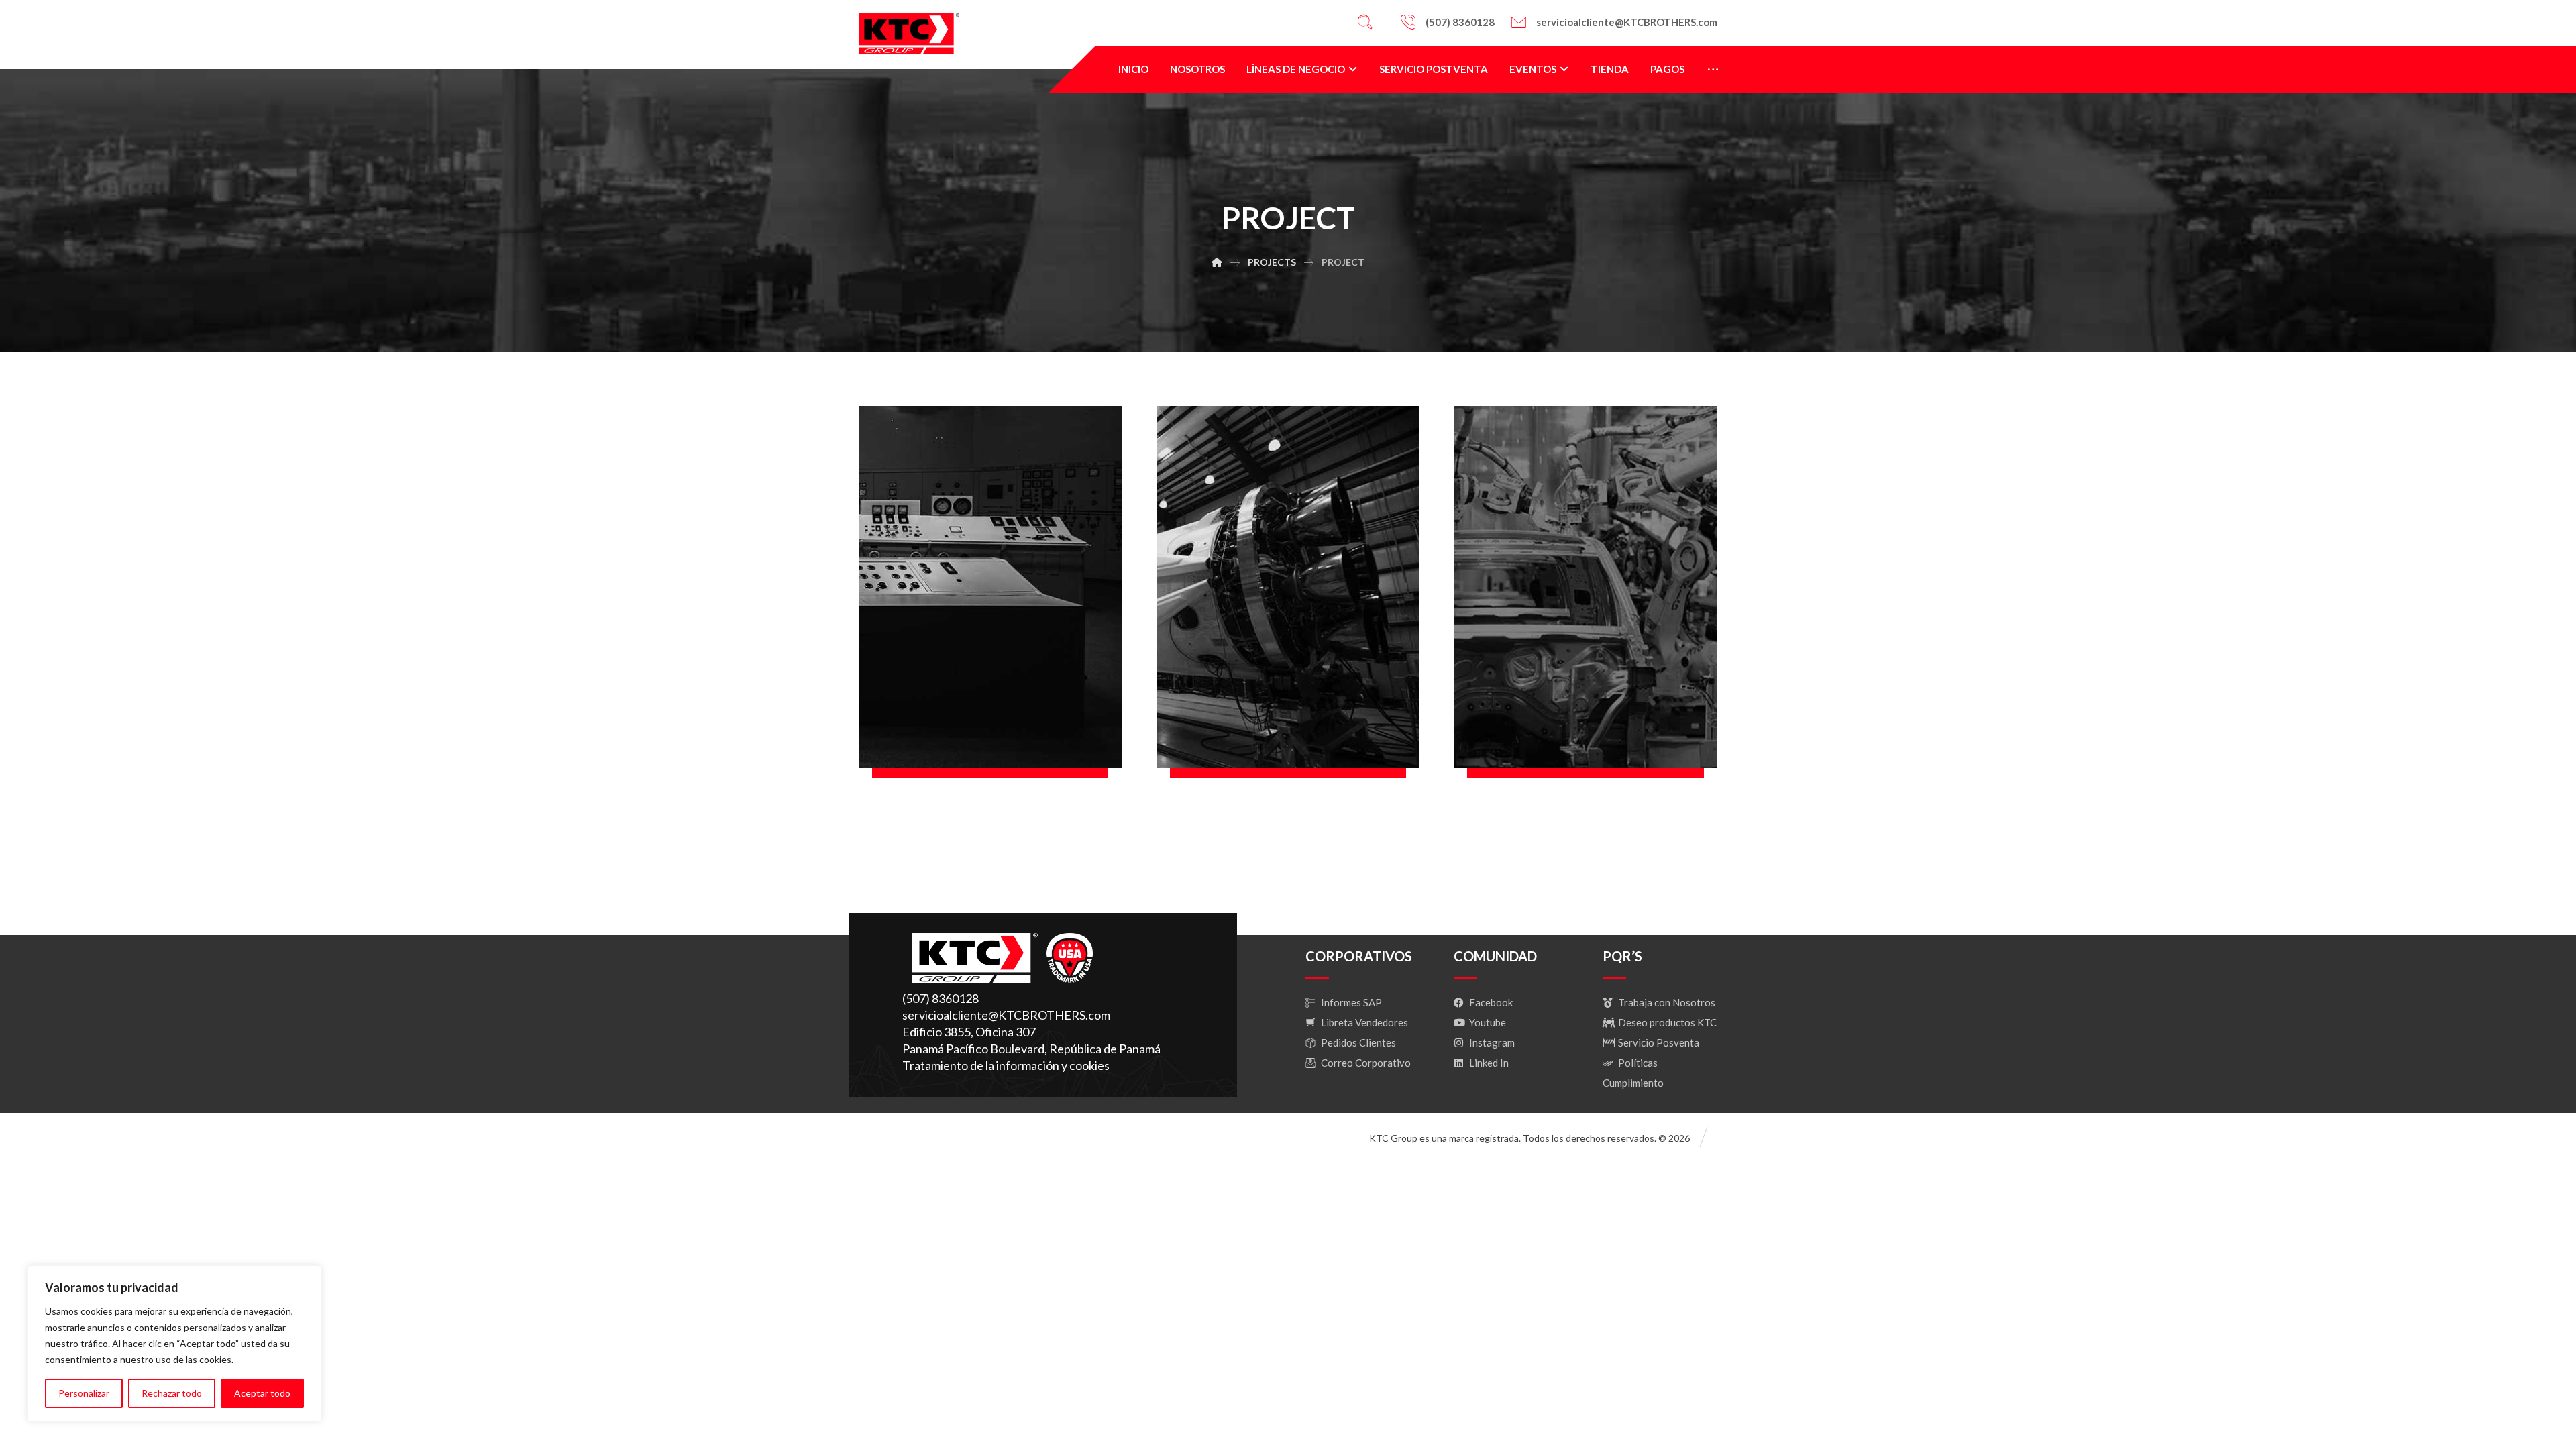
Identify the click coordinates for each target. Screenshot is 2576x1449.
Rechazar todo (172, 1393)
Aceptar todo (262, 1393)
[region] (174, 1344)
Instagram (1492, 1042)
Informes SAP (1351, 1002)
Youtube (1488, 1022)
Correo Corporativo (1366, 1063)
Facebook (1491, 1002)
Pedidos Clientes (1358, 1042)
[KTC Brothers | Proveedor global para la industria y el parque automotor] (909, 34)
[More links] (1713, 69)
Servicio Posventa (1659, 1042)
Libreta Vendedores (1364, 1022)
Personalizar (84, 1393)
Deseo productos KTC (1667, 1022)
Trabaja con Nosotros (1667, 1002)
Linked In (1489, 1063)
